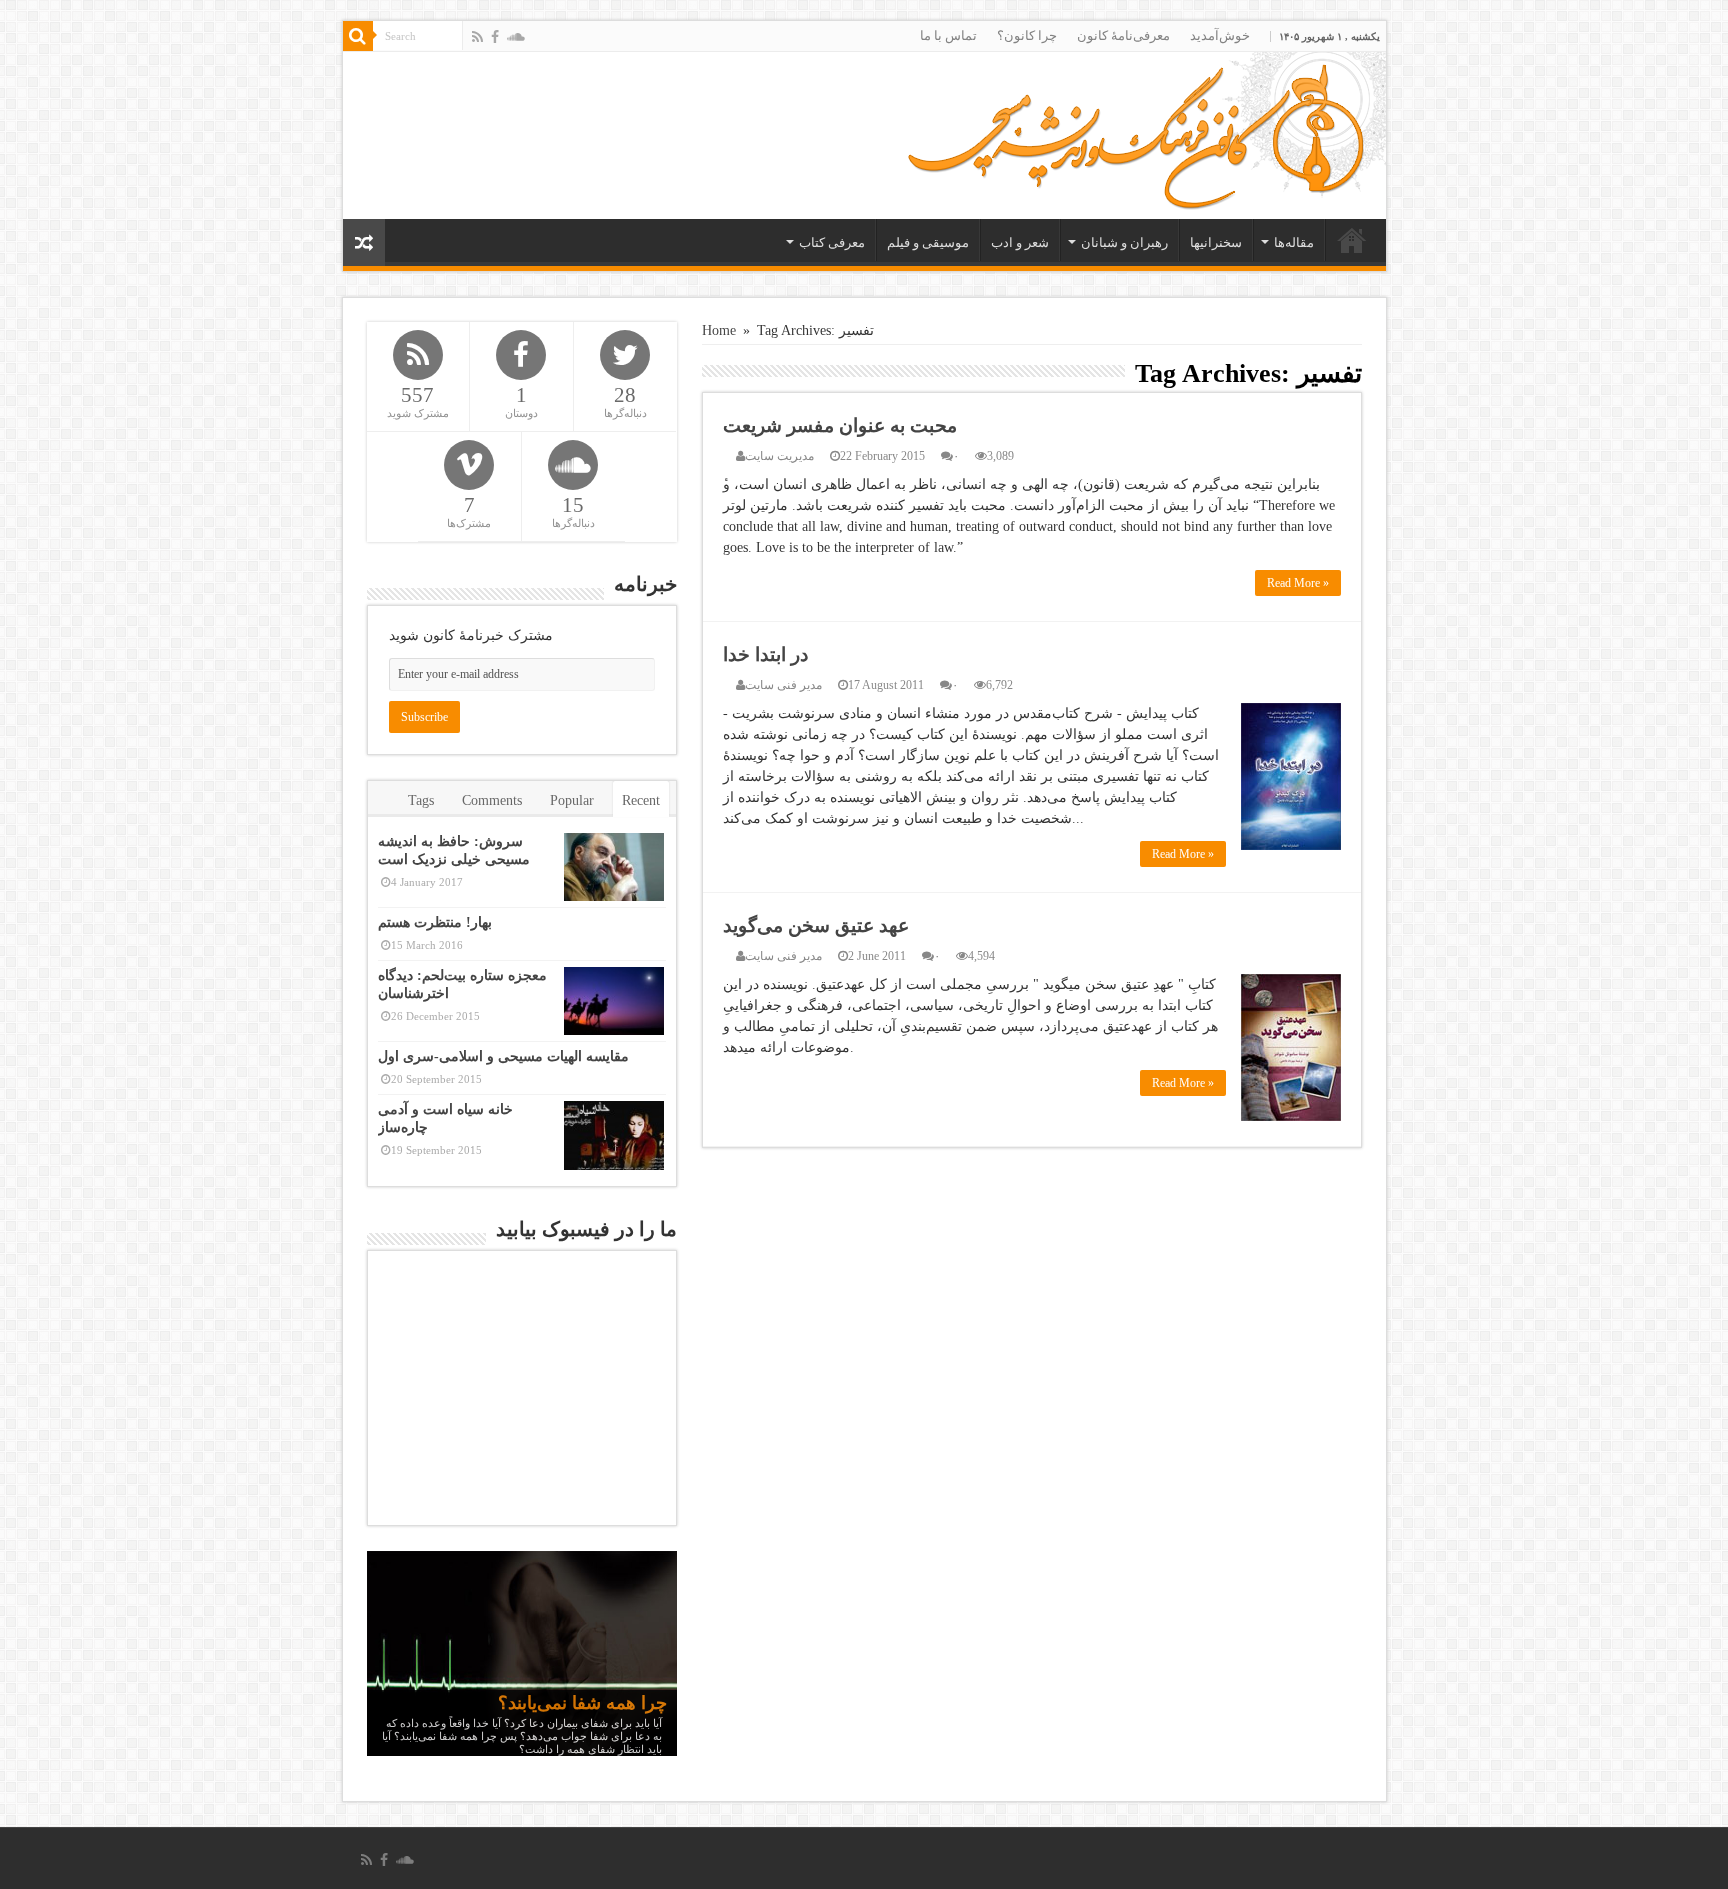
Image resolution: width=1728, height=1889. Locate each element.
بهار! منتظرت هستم (435, 922)
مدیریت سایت (779, 456)
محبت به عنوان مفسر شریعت (840, 425)
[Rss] (477, 37)
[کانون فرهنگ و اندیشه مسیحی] (1135, 130)
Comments (492, 800)
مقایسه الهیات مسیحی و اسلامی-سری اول (503, 1056)
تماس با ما (948, 35)
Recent (641, 800)
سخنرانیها (1216, 242)
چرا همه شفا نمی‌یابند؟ (582, 1703)
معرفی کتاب (832, 242)
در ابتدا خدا (765, 654)
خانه (1352, 240)
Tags (421, 800)
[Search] (358, 36)
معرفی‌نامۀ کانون (1123, 35)
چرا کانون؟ (1027, 35)
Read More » (1298, 583)
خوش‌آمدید (1220, 35)
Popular (572, 800)
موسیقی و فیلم (928, 242)
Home (719, 330)
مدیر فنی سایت (783, 685)
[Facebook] (495, 37)
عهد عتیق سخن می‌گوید (816, 925)
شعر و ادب (1020, 242)
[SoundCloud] (516, 37)
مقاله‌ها (1294, 242)
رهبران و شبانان (1124, 242)
